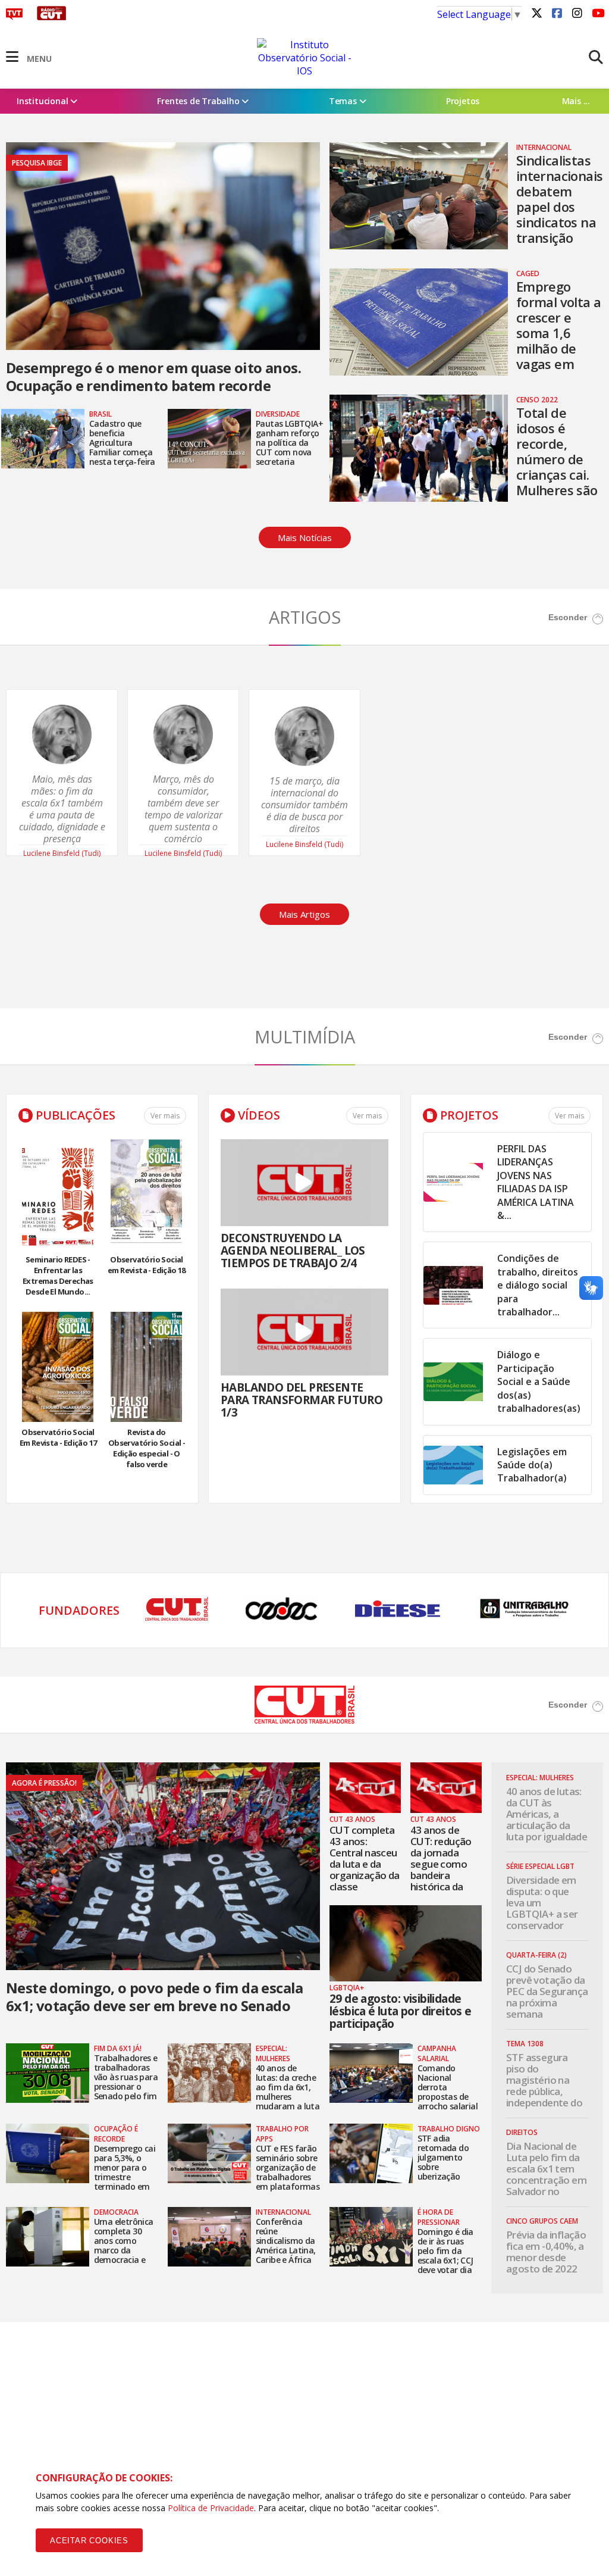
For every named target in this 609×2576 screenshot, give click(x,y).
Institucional (43, 101)
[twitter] (536, 12)
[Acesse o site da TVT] (14, 17)
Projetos (463, 101)
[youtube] (597, 12)
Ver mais (165, 1116)
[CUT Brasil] (305, 1720)
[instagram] (577, 12)
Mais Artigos (304, 914)
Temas (344, 101)
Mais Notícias (305, 537)
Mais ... (576, 101)
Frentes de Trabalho (199, 101)
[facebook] (557, 12)
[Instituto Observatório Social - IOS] (304, 58)
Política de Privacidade (211, 2508)
